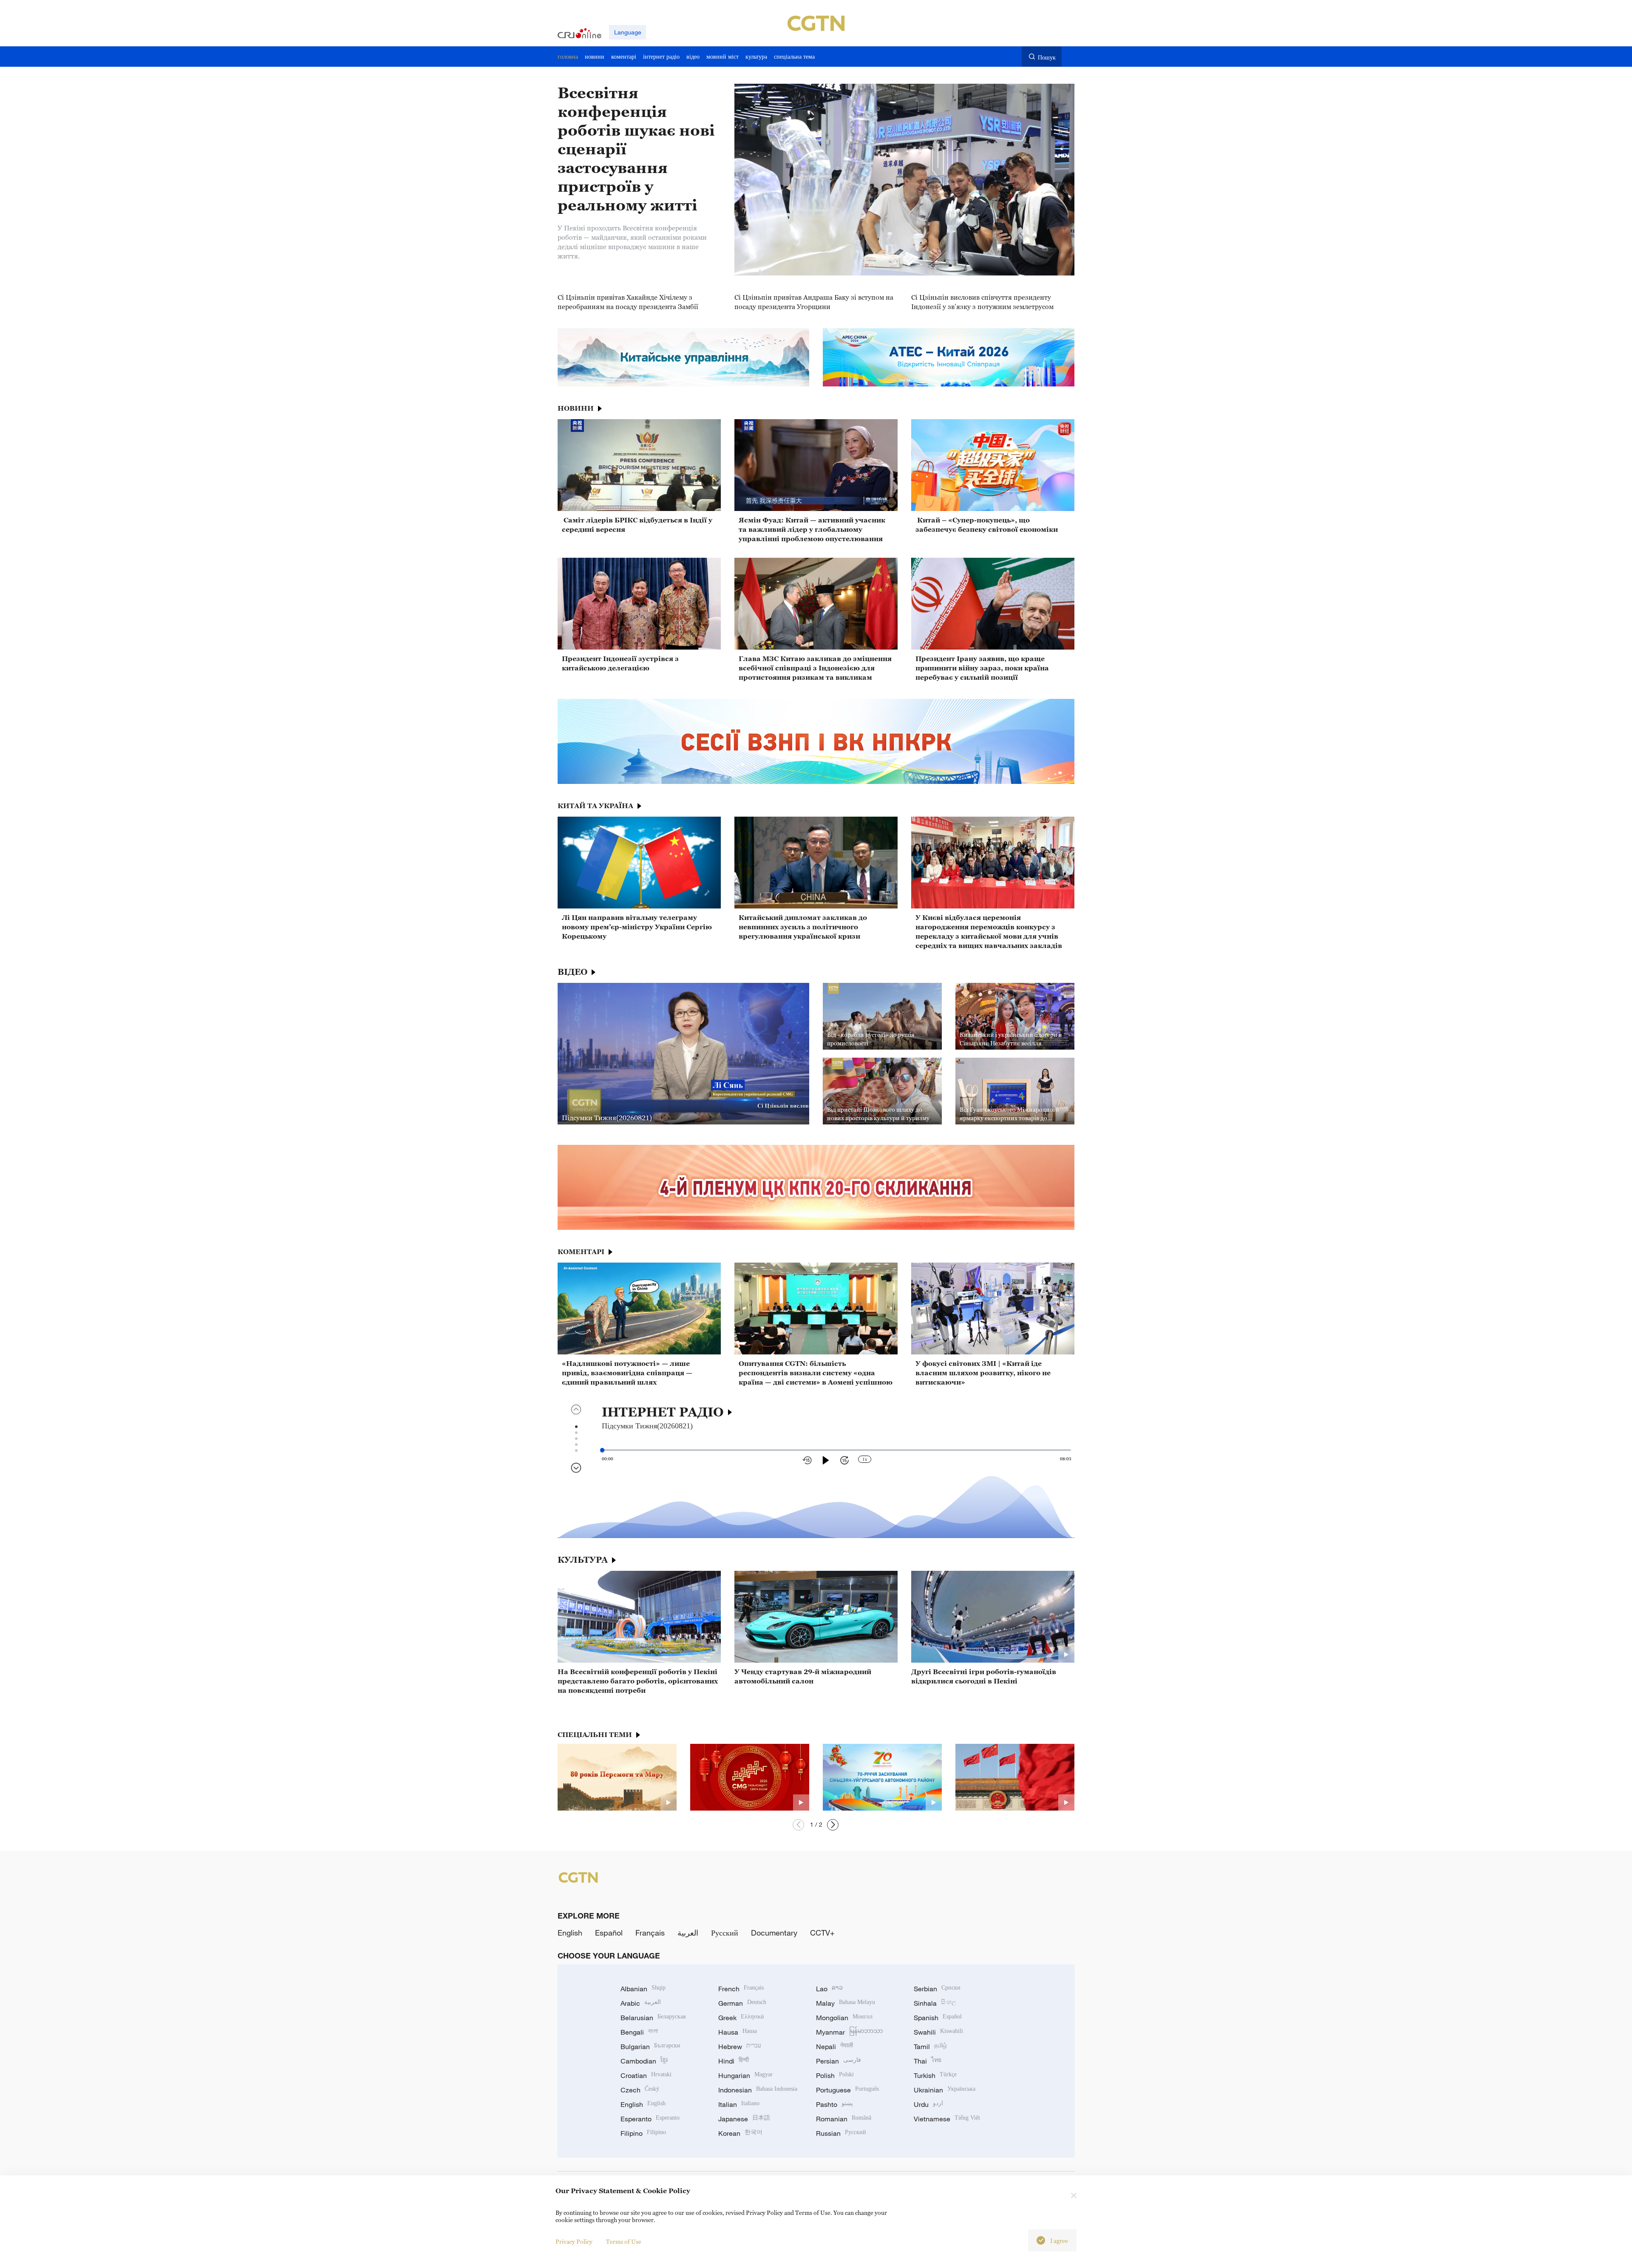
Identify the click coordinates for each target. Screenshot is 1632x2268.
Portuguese (847, 2090)
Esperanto (650, 2119)
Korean (740, 2133)
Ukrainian (945, 2090)
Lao (829, 1989)
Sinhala (935, 2003)
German (742, 2003)
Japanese (744, 2119)
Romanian (844, 2119)
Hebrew (740, 2047)
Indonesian (758, 2090)
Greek (741, 2018)
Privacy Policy (574, 2241)
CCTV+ (822, 1933)
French (741, 1989)
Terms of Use (624, 2241)
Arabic (641, 2003)
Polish (835, 2075)
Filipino (643, 2133)
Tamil (930, 2047)
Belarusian (653, 2018)
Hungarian (745, 2075)
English (570, 1933)
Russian (841, 2133)
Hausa (738, 2032)
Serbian (937, 1989)
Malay (846, 2003)
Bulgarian (650, 2047)
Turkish (935, 2075)
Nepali (834, 2047)
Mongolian (844, 2018)
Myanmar (849, 2032)
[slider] (602, 1450)
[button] (833, 1825)
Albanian (643, 1989)
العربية (688, 1933)
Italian (739, 2104)
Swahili (938, 2032)
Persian (839, 2061)
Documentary (774, 1933)
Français (650, 1933)
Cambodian (644, 2061)
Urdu (928, 2104)
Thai (928, 2061)
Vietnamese (947, 2119)
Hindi (734, 2061)
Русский (725, 1933)
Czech (640, 2090)
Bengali (639, 2032)
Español (609, 1933)
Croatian (646, 2075)
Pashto (834, 2104)
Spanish (938, 2018)
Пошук (1047, 57)
